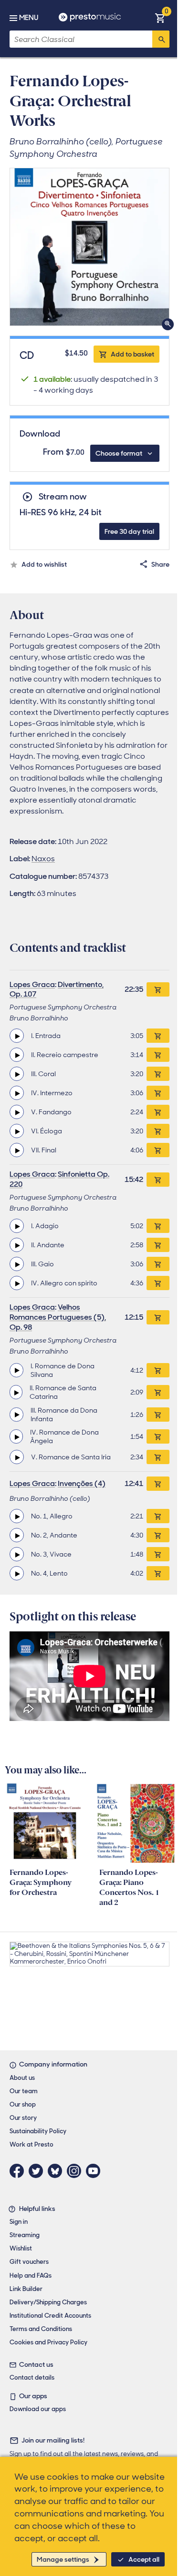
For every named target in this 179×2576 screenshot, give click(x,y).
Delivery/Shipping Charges (48, 2302)
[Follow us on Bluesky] (57, 2171)
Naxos (43, 859)
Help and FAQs (31, 2276)
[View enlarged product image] (89, 247)
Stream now (63, 497)
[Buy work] (158, 989)
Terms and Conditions (41, 2329)
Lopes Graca (32, 984)
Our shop (23, 2104)
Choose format (119, 453)
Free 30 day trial (129, 531)
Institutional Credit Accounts (50, 2316)
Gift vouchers (29, 2262)
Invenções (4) (82, 1483)
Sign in (19, 2222)
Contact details (32, 2377)
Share (160, 564)
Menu (29, 18)
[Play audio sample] (17, 1036)
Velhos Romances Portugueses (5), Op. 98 (58, 1317)
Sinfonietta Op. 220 (59, 1179)
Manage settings (63, 2559)
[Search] (161, 39)
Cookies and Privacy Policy (48, 2342)
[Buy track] (158, 1036)
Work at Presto (32, 2144)
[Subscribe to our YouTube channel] (95, 2171)
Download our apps (38, 2409)
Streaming (25, 2235)
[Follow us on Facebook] (19, 2171)
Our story (23, 2118)
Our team (24, 2091)
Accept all (144, 2559)
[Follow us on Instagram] (76, 2171)
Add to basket (132, 354)
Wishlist (21, 2248)
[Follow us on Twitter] (38, 2171)
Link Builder (26, 2289)
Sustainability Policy (38, 2131)
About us (22, 2078)
